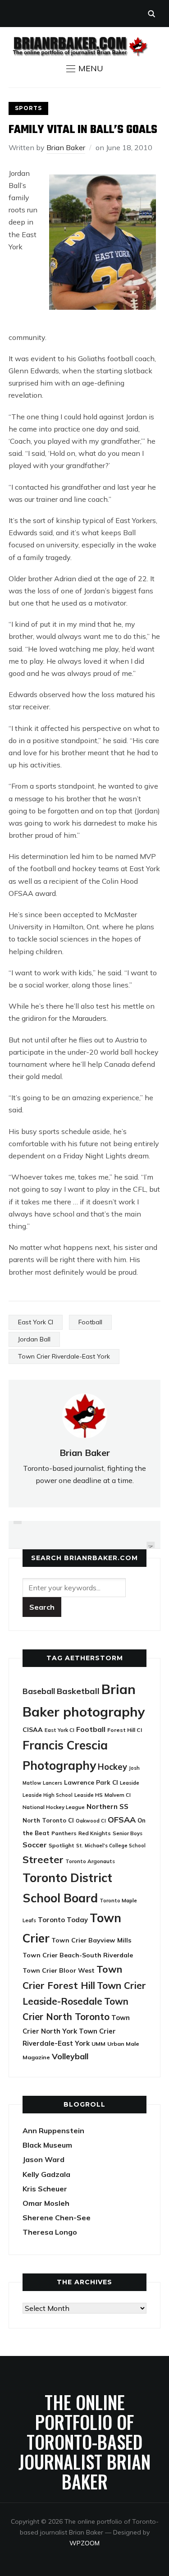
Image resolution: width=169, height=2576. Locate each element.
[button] (85, 69)
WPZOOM (84, 2543)
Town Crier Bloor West (59, 1970)
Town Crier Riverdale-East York (64, 1356)
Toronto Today (63, 1920)
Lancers (53, 1783)
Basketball (78, 1691)
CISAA (33, 1730)
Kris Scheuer (45, 2189)
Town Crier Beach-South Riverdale (78, 1955)
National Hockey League (54, 1807)
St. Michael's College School (111, 1846)
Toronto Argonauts (90, 1861)
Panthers (64, 1833)
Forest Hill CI (125, 1730)
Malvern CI (118, 1795)
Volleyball (70, 2056)
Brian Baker (66, 147)
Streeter (43, 1859)
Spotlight (62, 1845)
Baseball (39, 1691)
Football (90, 1322)
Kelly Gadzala (46, 2174)
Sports (28, 108)
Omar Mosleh (46, 2203)
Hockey (112, 1767)
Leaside (130, 1783)
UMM (98, 2044)
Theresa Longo (50, 2232)
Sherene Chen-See (57, 2218)
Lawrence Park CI (91, 1782)
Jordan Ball (34, 1339)
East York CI (36, 1322)
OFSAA (122, 1819)
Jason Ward (43, 2159)
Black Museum (47, 2145)
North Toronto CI (48, 1820)
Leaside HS (89, 1795)
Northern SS (107, 1807)
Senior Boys (128, 1833)
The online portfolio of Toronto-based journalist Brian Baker (84, 2442)
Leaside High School (48, 1795)
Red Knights (95, 1833)
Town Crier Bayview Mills (91, 1940)
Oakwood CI (91, 1821)
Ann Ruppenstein (53, 2131)
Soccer (35, 1845)
